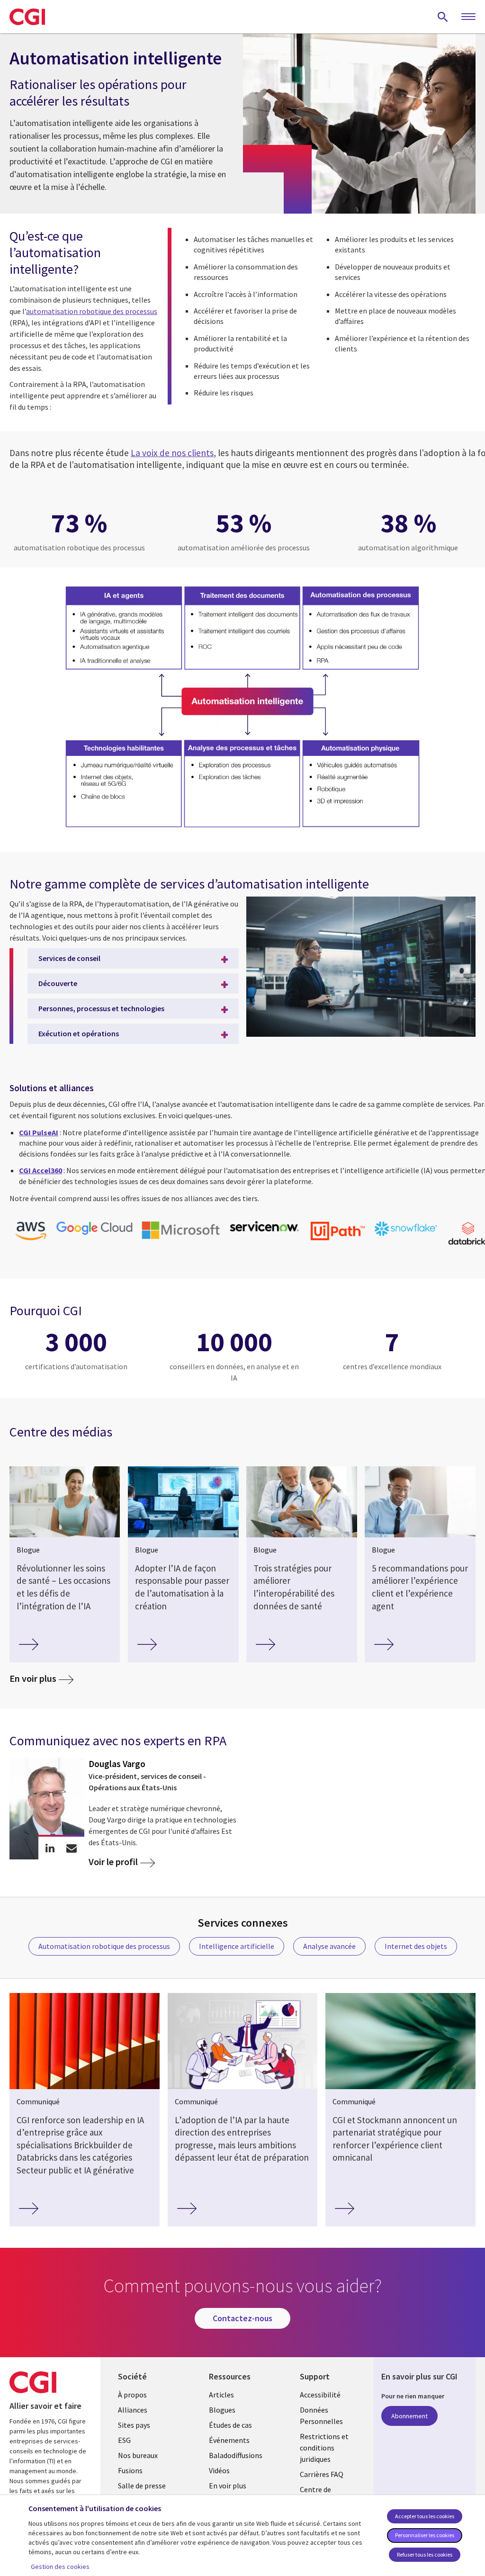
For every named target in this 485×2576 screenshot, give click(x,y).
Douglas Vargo (117, 1764)
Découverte (58, 983)
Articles (221, 2395)
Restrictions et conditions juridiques (324, 2448)
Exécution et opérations (79, 1033)
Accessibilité (320, 2395)
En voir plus (33, 1678)
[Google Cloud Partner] (94, 1229)
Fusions (130, 2470)
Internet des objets (416, 1946)
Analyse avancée (329, 1946)
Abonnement (409, 2416)
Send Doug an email (71, 1848)
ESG (124, 2440)
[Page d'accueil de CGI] (27, 17)
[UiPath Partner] (337, 1232)
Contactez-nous (242, 2318)
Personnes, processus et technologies (101, 1008)
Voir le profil (113, 1862)
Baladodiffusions (236, 2455)
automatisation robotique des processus (92, 311)
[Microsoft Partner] (181, 1231)
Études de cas (230, 2425)
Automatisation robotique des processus (104, 1946)
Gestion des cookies (60, 2567)
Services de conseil (69, 958)
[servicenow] (265, 1228)
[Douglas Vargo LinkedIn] (50, 1848)
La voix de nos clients (172, 453)
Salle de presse (142, 2486)
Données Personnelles (321, 2415)
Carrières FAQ (322, 2474)
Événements (229, 2440)
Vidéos (219, 2470)
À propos (132, 2395)
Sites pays (134, 2425)
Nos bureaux (138, 2455)
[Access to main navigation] (468, 17)
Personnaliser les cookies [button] (425, 2535)
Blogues (222, 2410)
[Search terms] (443, 17)
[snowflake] (406, 1230)
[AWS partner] (31, 1232)
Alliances (133, 2410)
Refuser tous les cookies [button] (425, 2554)
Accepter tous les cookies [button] (425, 2516)
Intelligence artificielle (237, 1946)
